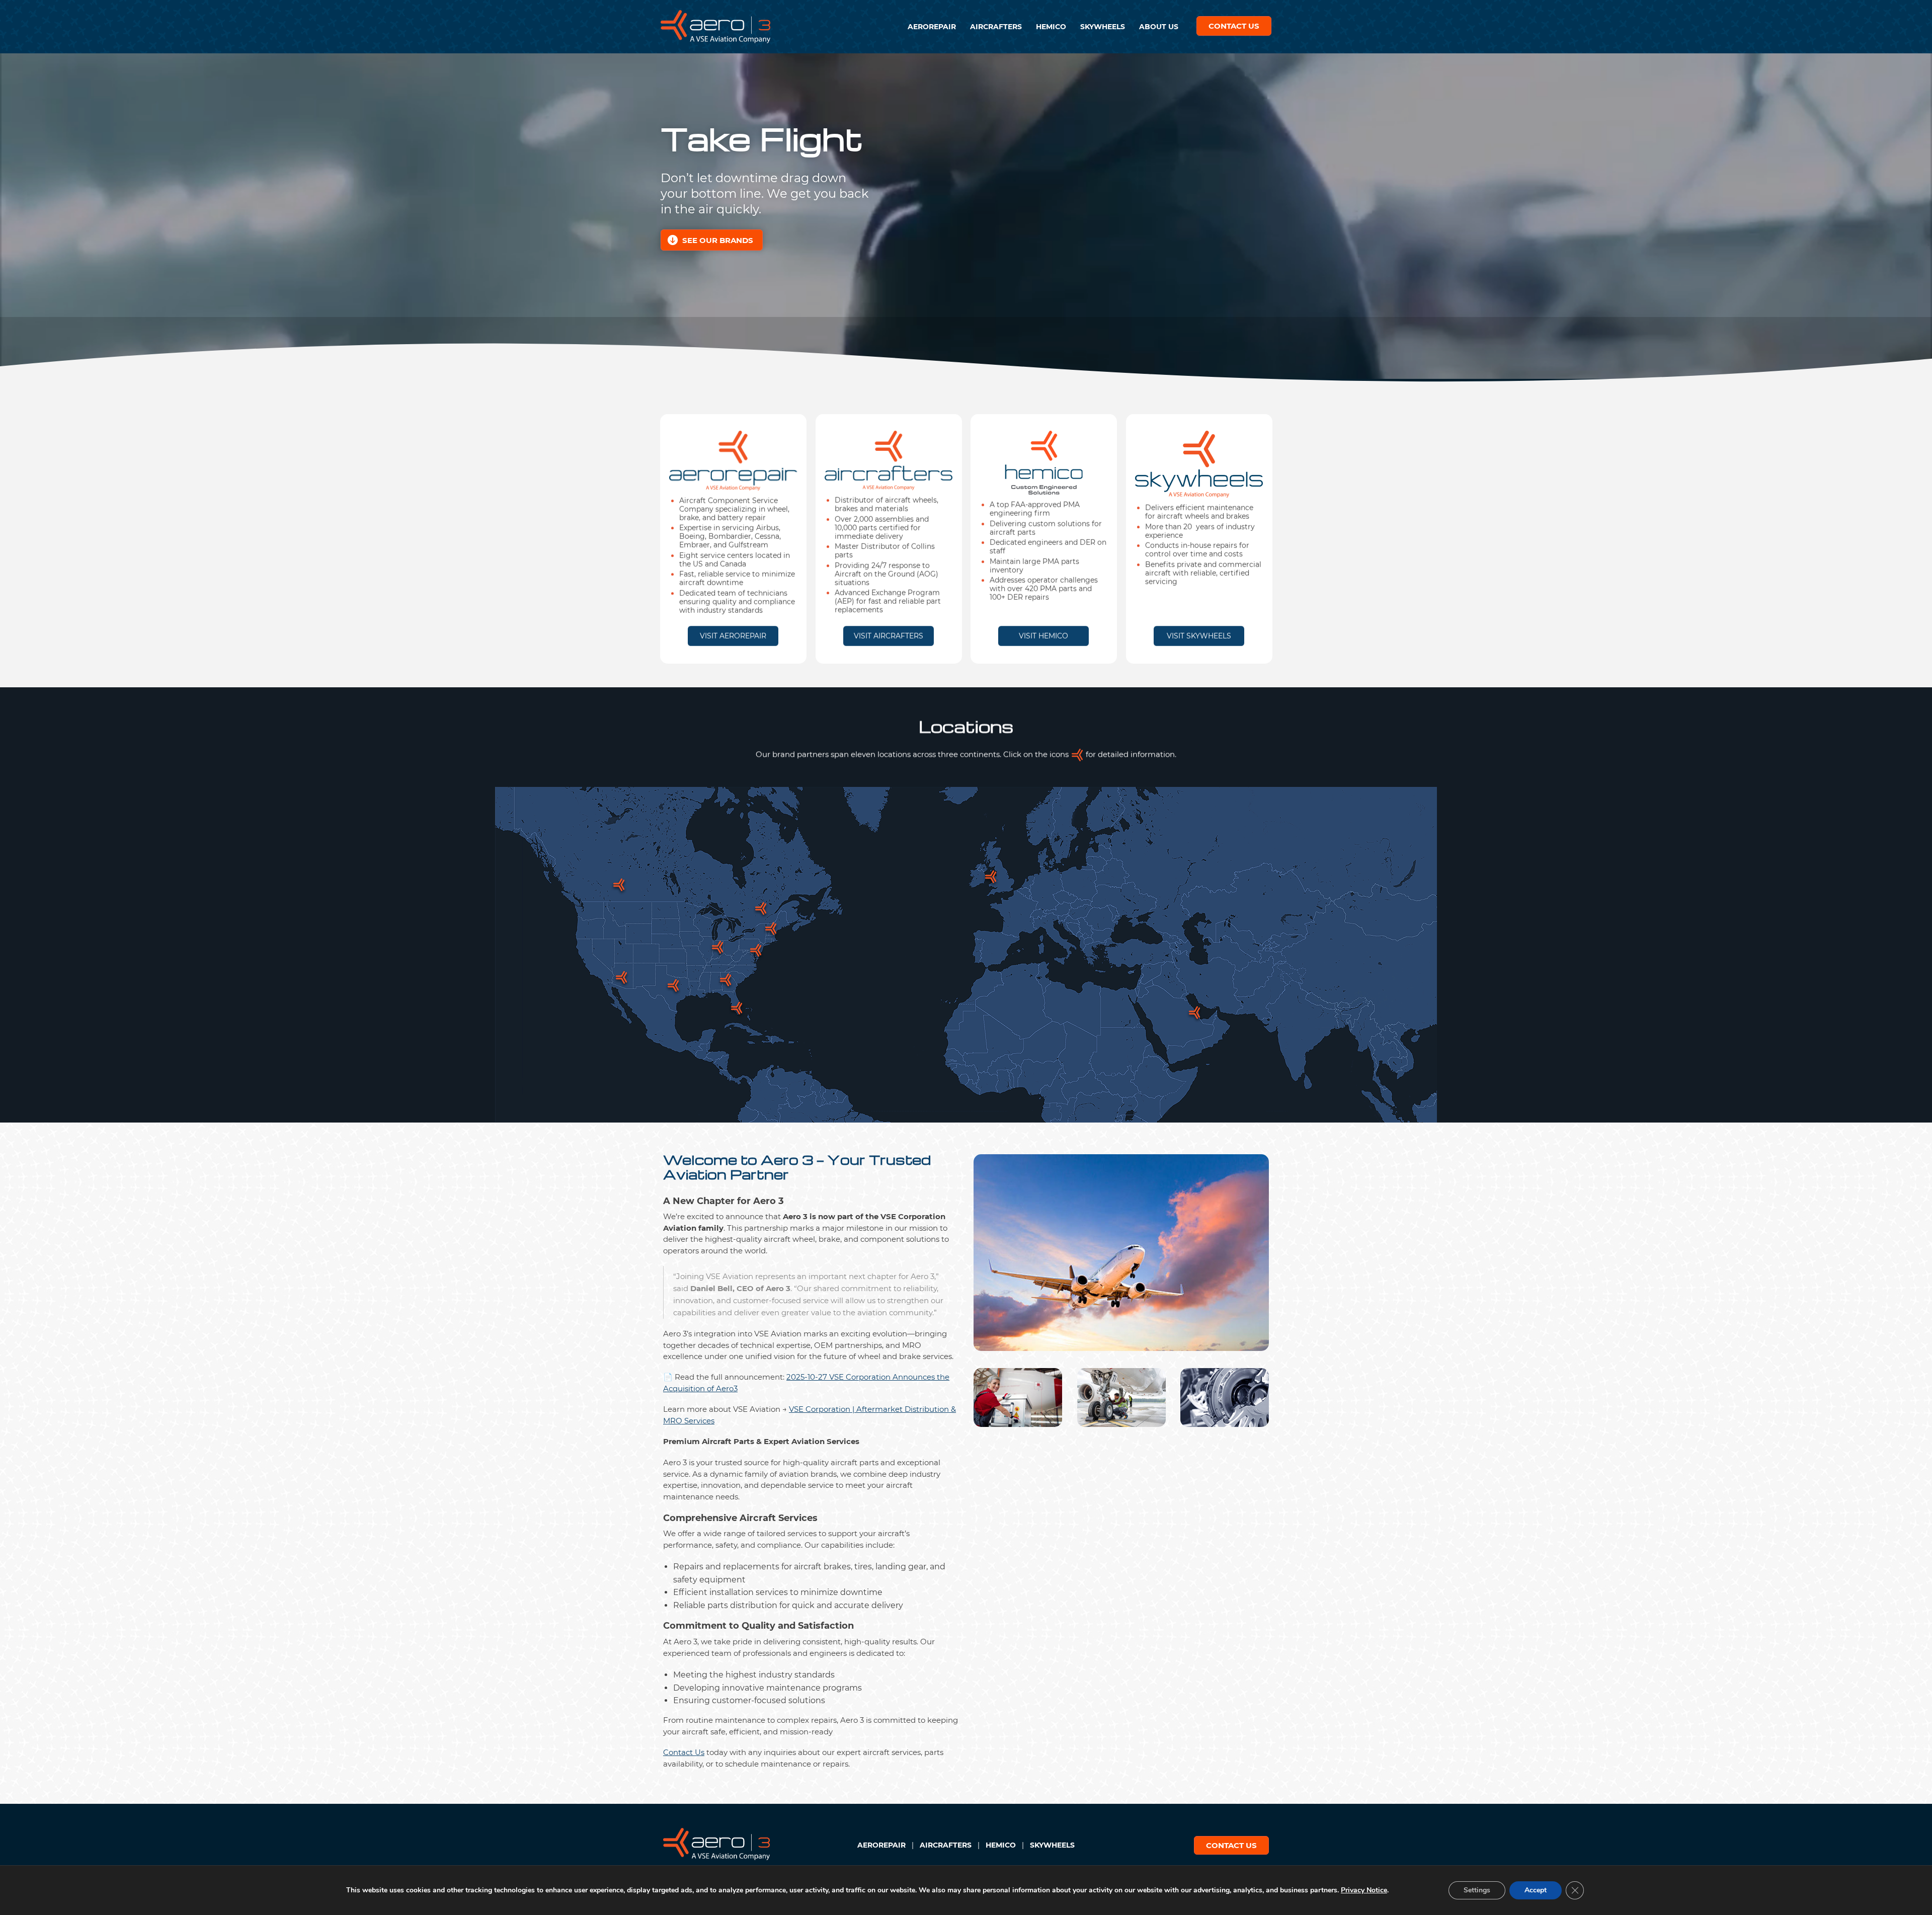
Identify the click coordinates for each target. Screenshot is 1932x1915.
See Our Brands (718, 240)
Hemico (1051, 27)
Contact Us (1234, 26)
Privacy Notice (1364, 1890)
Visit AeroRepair (733, 635)
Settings (1477, 1890)
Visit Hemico (1043, 635)
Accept (1536, 1890)
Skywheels (1103, 27)
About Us (1159, 27)
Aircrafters (996, 27)
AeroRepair (932, 27)
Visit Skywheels (1199, 635)
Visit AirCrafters (889, 635)
